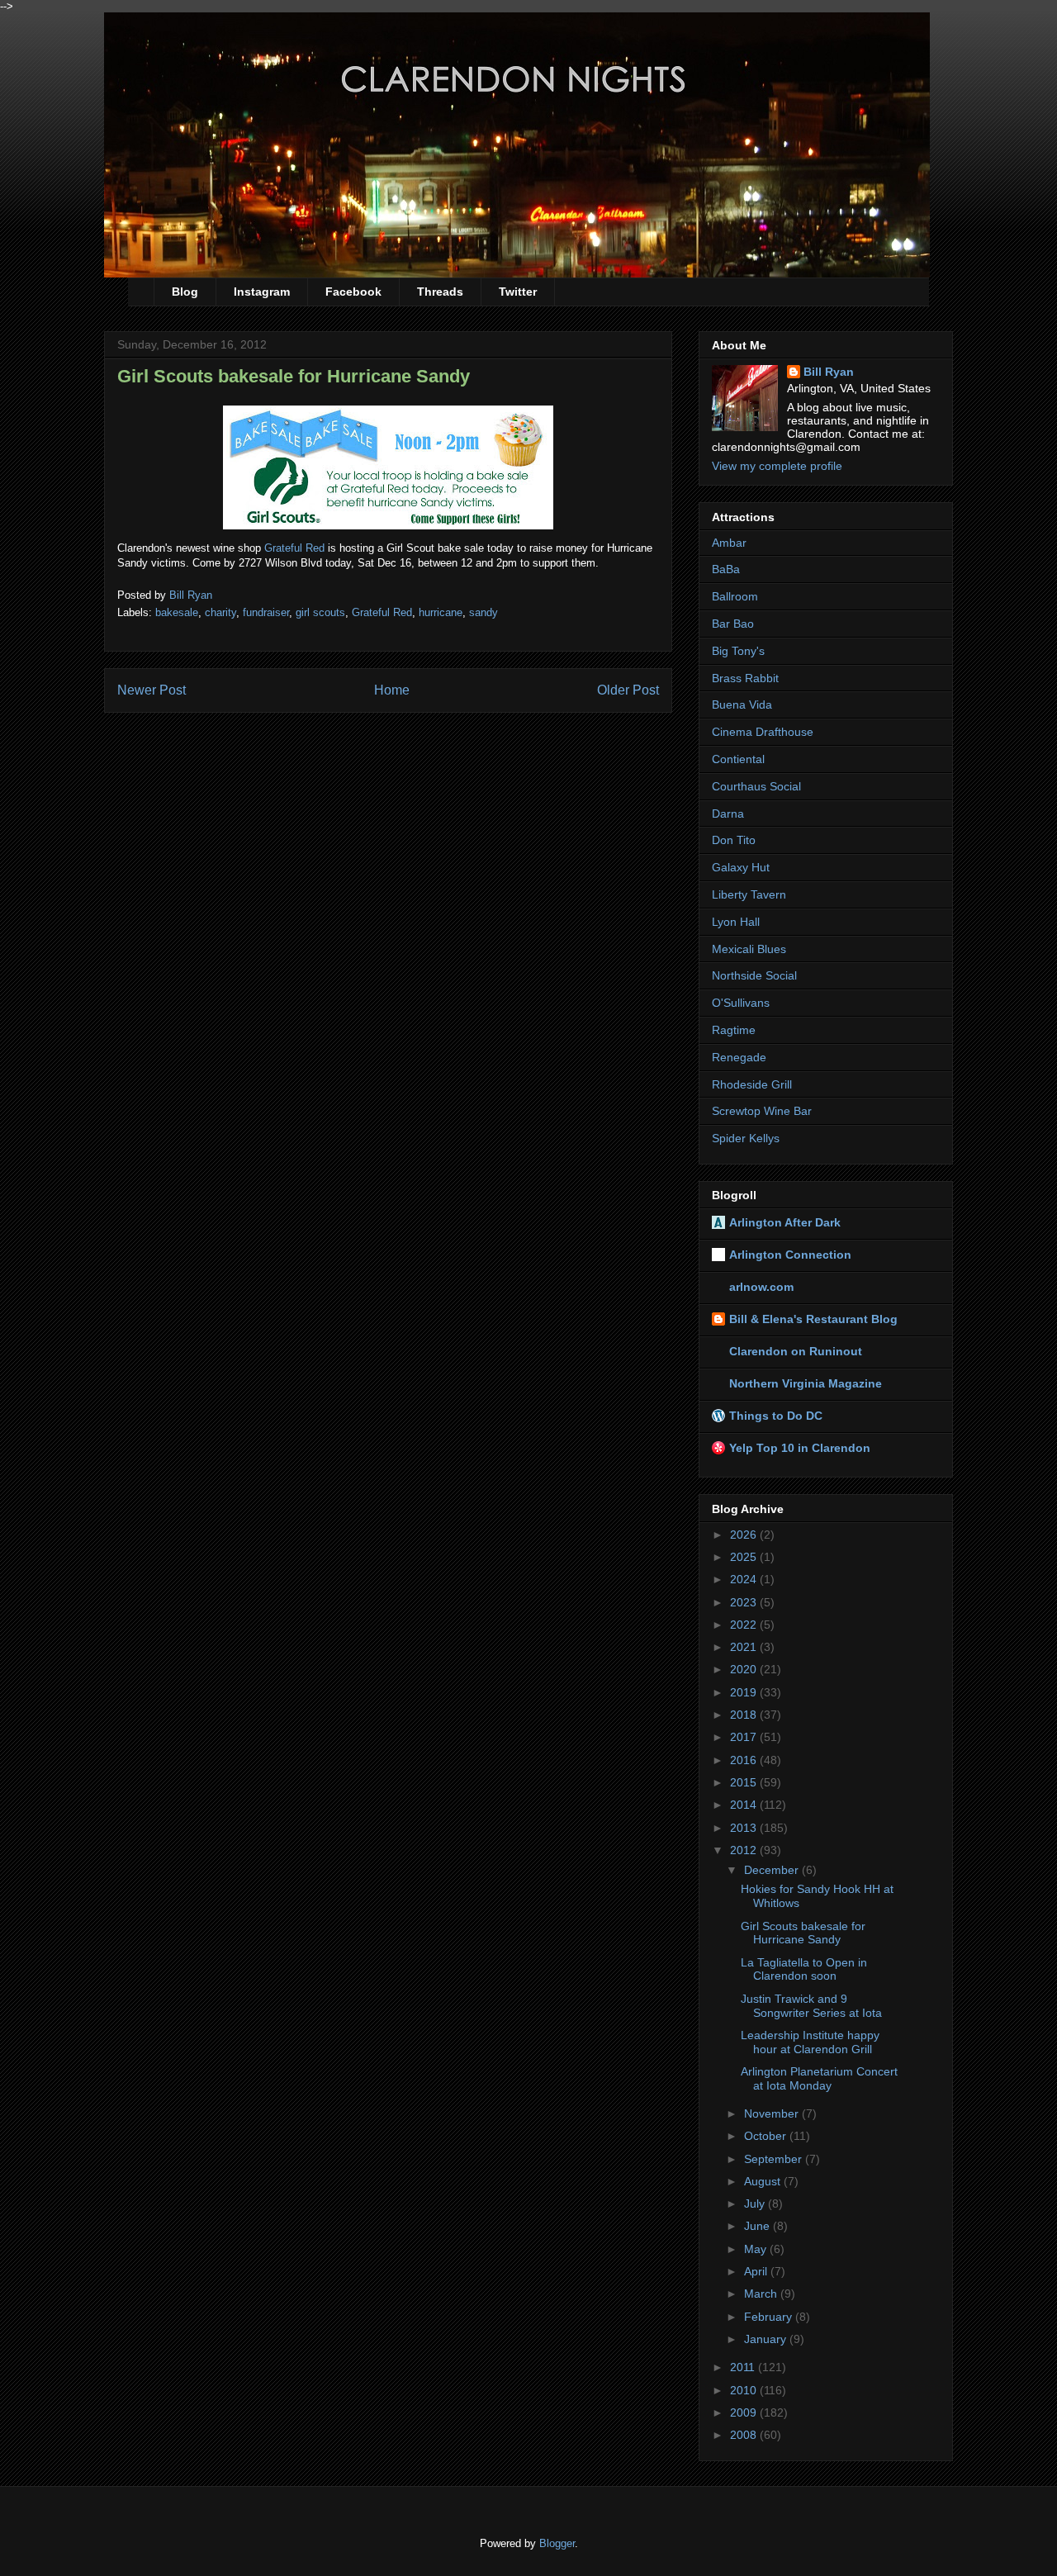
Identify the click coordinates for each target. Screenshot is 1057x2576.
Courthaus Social (756, 786)
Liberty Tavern (749, 894)
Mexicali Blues (749, 949)
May (757, 2249)
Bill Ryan (829, 372)
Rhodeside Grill (752, 1084)
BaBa (726, 569)
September (775, 2159)
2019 (745, 1692)
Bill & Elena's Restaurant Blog (813, 1319)
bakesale (177, 612)
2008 (745, 2435)
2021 (745, 1647)
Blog (185, 292)
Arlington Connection (790, 1255)
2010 (745, 2390)
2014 (745, 1805)
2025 (745, 1557)
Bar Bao (733, 624)
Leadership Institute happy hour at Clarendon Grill (810, 2042)
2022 (745, 1625)
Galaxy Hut (741, 867)
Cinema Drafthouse (763, 732)
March (762, 2294)
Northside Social (754, 975)
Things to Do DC (776, 1416)
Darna (728, 814)
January (767, 2339)
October (767, 2136)
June (758, 2226)
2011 (744, 2367)
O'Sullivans (741, 1003)
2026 (745, 1535)
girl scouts (320, 612)
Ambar (729, 543)
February (770, 2317)
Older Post (628, 690)
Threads (440, 292)
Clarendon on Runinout (796, 1351)
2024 (745, 1579)
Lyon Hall (736, 922)
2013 (745, 1828)
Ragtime (734, 1030)
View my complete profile (777, 466)
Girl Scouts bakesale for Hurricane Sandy (803, 1933)
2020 (745, 1669)
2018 (745, 1715)
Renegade (739, 1057)
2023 (745, 1602)
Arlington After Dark (785, 1222)
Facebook (353, 292)
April (757, 2271)
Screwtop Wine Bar (762, 1111)
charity (220, 612)
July (756, 2204)
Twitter (518, 292)
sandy (483, 612)
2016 (745, 1760)
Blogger (557, 2543)
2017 (745, 1737)
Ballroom (735, 596)
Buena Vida (742, 704)
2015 (745, 1782)
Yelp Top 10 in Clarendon (800, 1448)
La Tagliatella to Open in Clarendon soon (804, 1969)
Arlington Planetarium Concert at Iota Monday (819, 2078)
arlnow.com (761, 1287)
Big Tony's (738, 651)
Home (392, 690)
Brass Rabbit (745, 678)
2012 (745, 1850)
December (773, 1870)
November (773, 2113)
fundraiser (266, 612)
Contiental (738, 759)
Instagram (262, 292)
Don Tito (734, 840)
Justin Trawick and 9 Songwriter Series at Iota (811, 2006)
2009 (745, 2412)
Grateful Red (294, 548)
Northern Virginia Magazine (806, 1383)
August (764, 2181)
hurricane (441, 612)
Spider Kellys (746, 1138)
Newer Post (152, 690)
